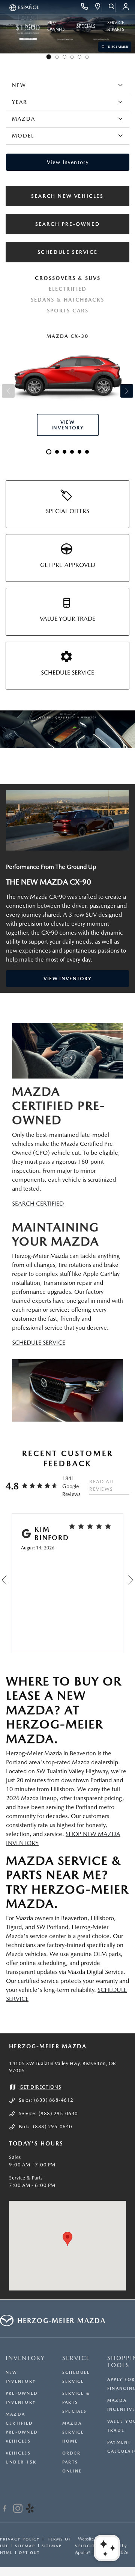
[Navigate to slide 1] (49, 57)
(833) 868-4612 (54, 2100)
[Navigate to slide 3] (64, 57)
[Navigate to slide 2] (57, 57)
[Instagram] (18, 2509)
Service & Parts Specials (76, 2402)
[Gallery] (67, 729)
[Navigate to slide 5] (79, 57)
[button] (67, 2239)
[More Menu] (9, 26)
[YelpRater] (30, 2509)
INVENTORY (25, 2358)
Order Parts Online (72, 2462)
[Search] (112, 7)
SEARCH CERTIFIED (38, 1204)
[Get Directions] (98, 7)
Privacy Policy (20, 2539)
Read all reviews (102, 1485)
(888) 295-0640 (58, 2114)
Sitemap (25, 2546)
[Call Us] (85, 7)
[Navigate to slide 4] (72, 57)
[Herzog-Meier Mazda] (67, 820)
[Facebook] (5, 2509)
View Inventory (67, 979)
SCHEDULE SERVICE (39, 1343)
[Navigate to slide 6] (87, 57)
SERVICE (76, 2358)
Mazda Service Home (73, 2432)
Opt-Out (29, 2552)
